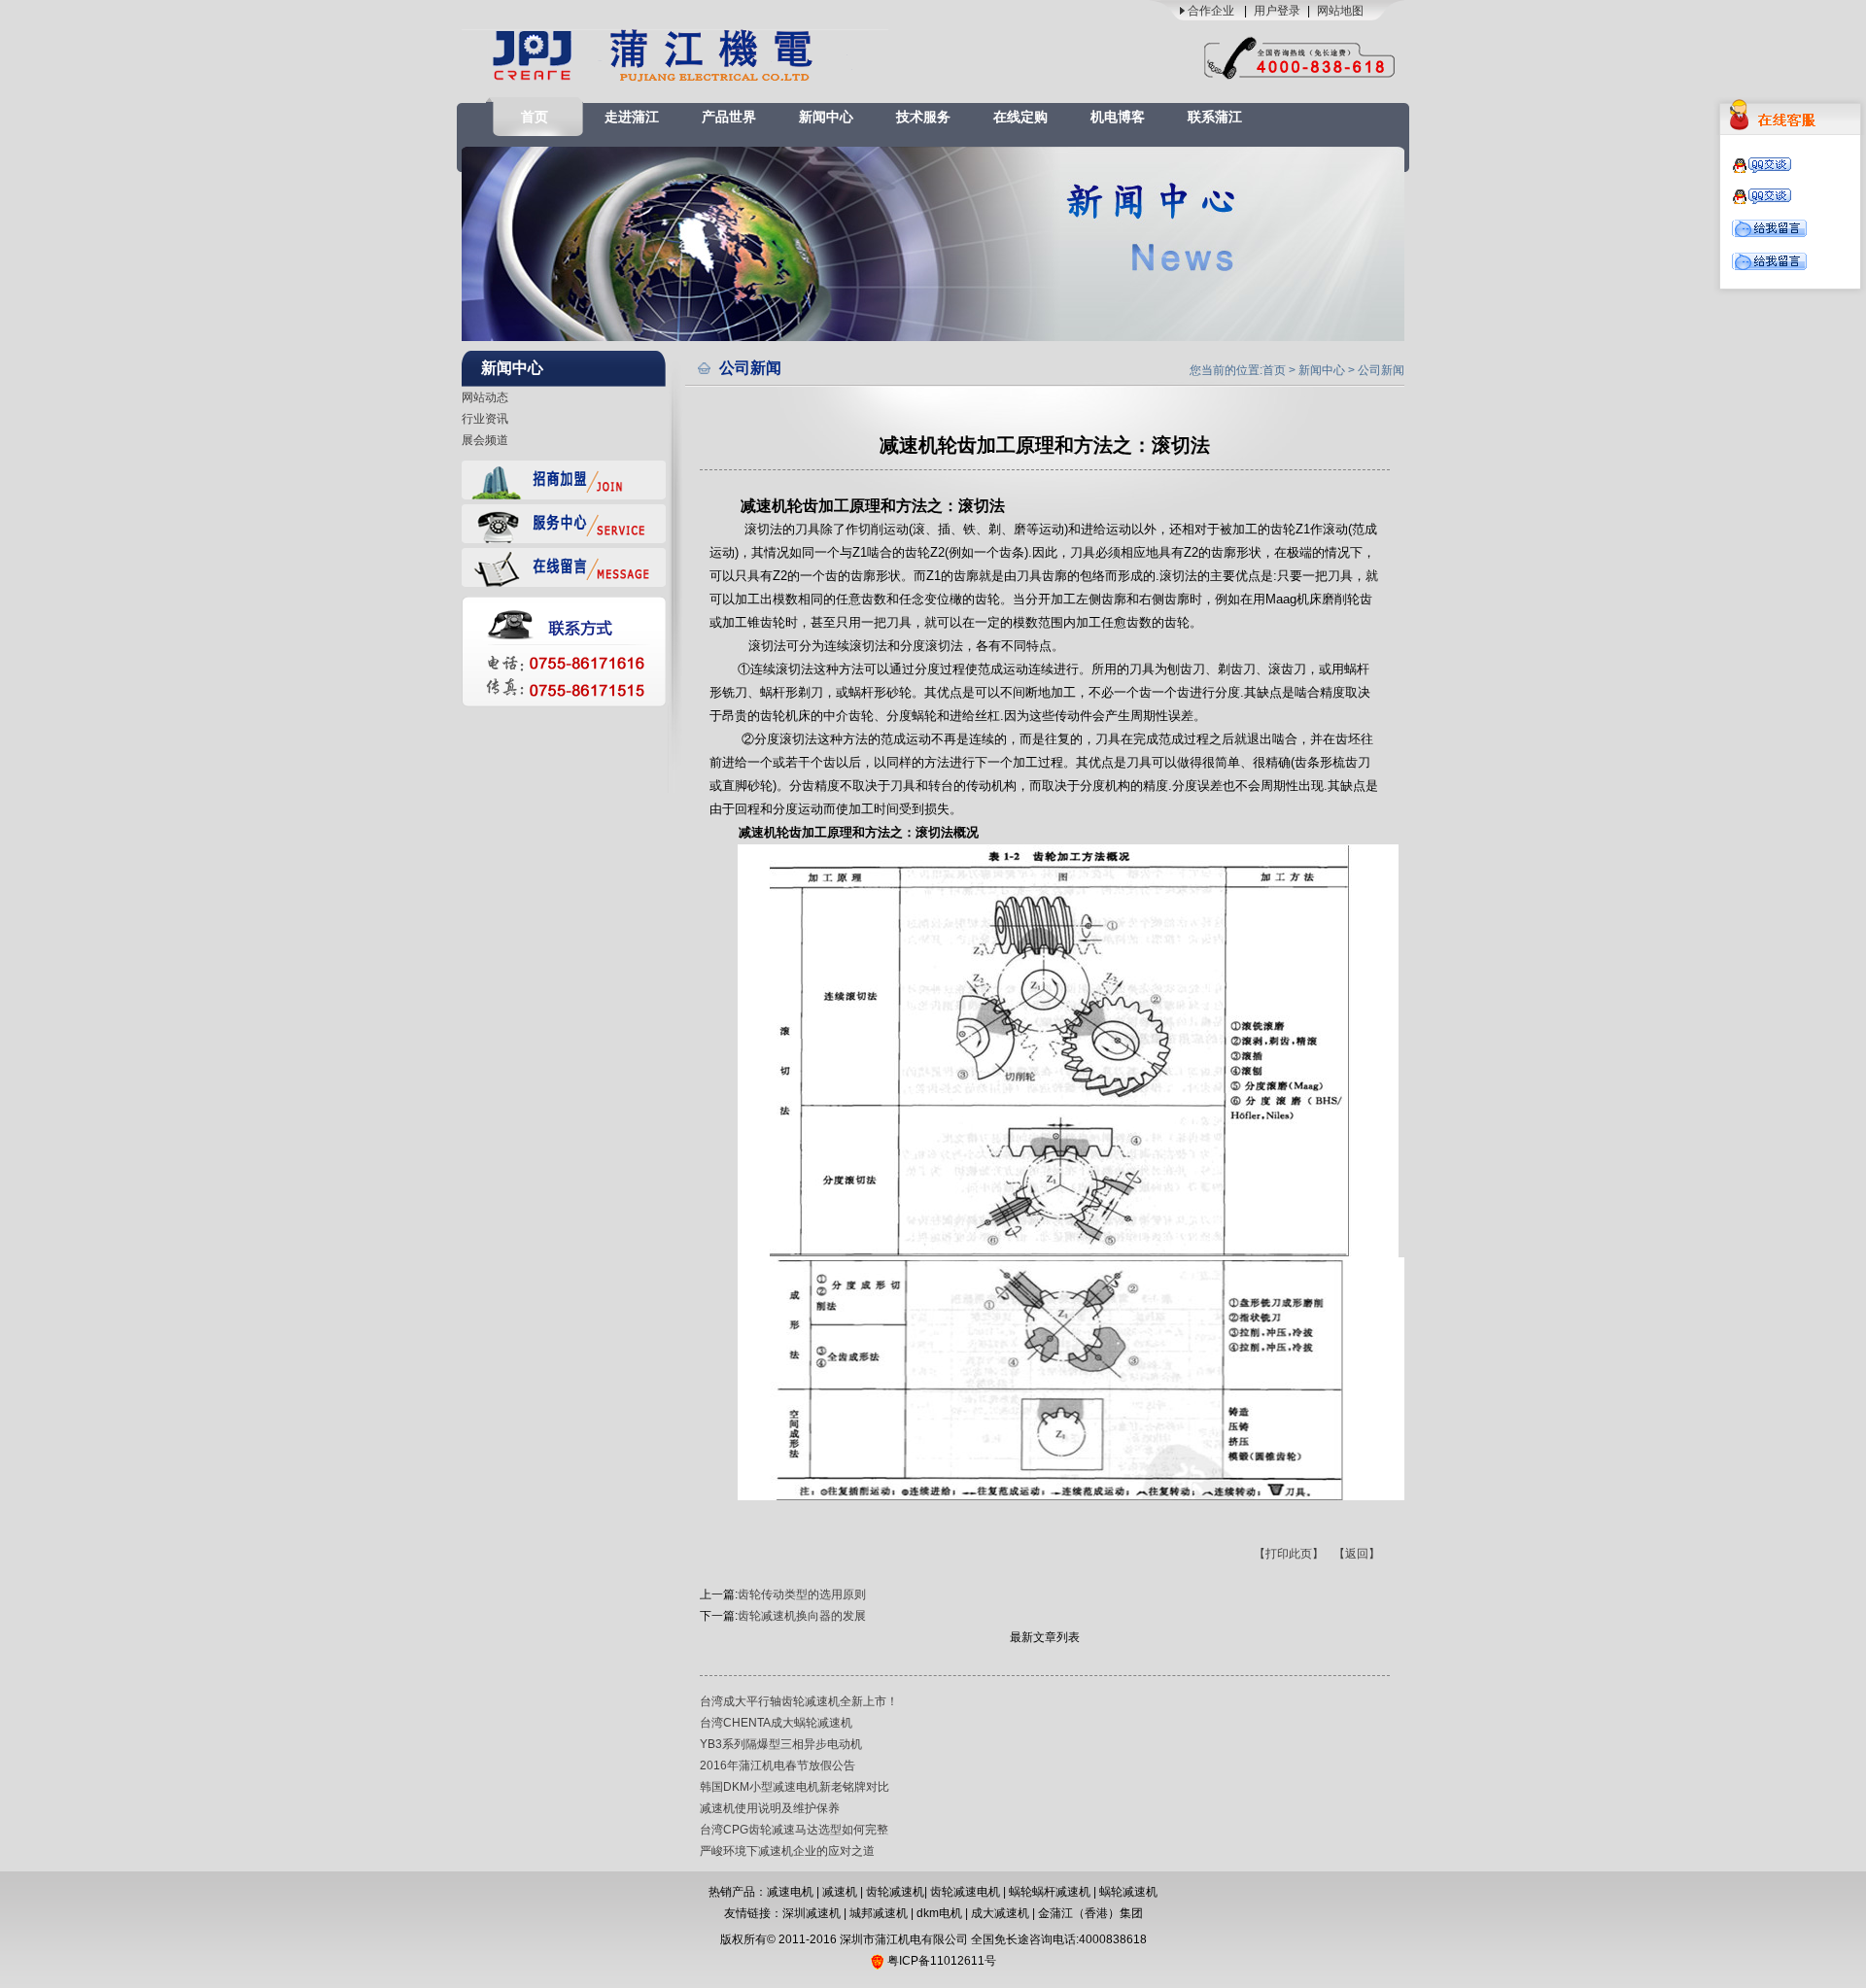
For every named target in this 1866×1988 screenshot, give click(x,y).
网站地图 (1340, 11)
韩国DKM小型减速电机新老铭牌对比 (795, 1787)
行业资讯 (485, 419)
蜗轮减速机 (1128, 1892)
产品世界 (729, 117)
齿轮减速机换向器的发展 (802, 1616)
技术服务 (923, 117)
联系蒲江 (1215, 117)
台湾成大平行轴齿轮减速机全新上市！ (799, 1701)
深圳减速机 (812, 1913)
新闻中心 (826, 117)
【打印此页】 (1289, 1554)
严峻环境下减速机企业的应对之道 (787, 1851)
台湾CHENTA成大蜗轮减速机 (776, 1723)
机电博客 (1118, 117)
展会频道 (485, 440)
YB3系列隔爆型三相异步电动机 (781, 1744)
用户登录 (1277, 11)
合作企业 (1211, 11)
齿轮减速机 (895, 1892)
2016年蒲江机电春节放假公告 (777, 1765)
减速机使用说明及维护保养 (770, 1808)
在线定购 (1020, 117)
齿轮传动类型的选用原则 (802, 1594)
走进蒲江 (632, 117)
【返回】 (1357, 1554)
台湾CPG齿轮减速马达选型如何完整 (794, 1830)
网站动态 (485, 397)
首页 (535, 117)
